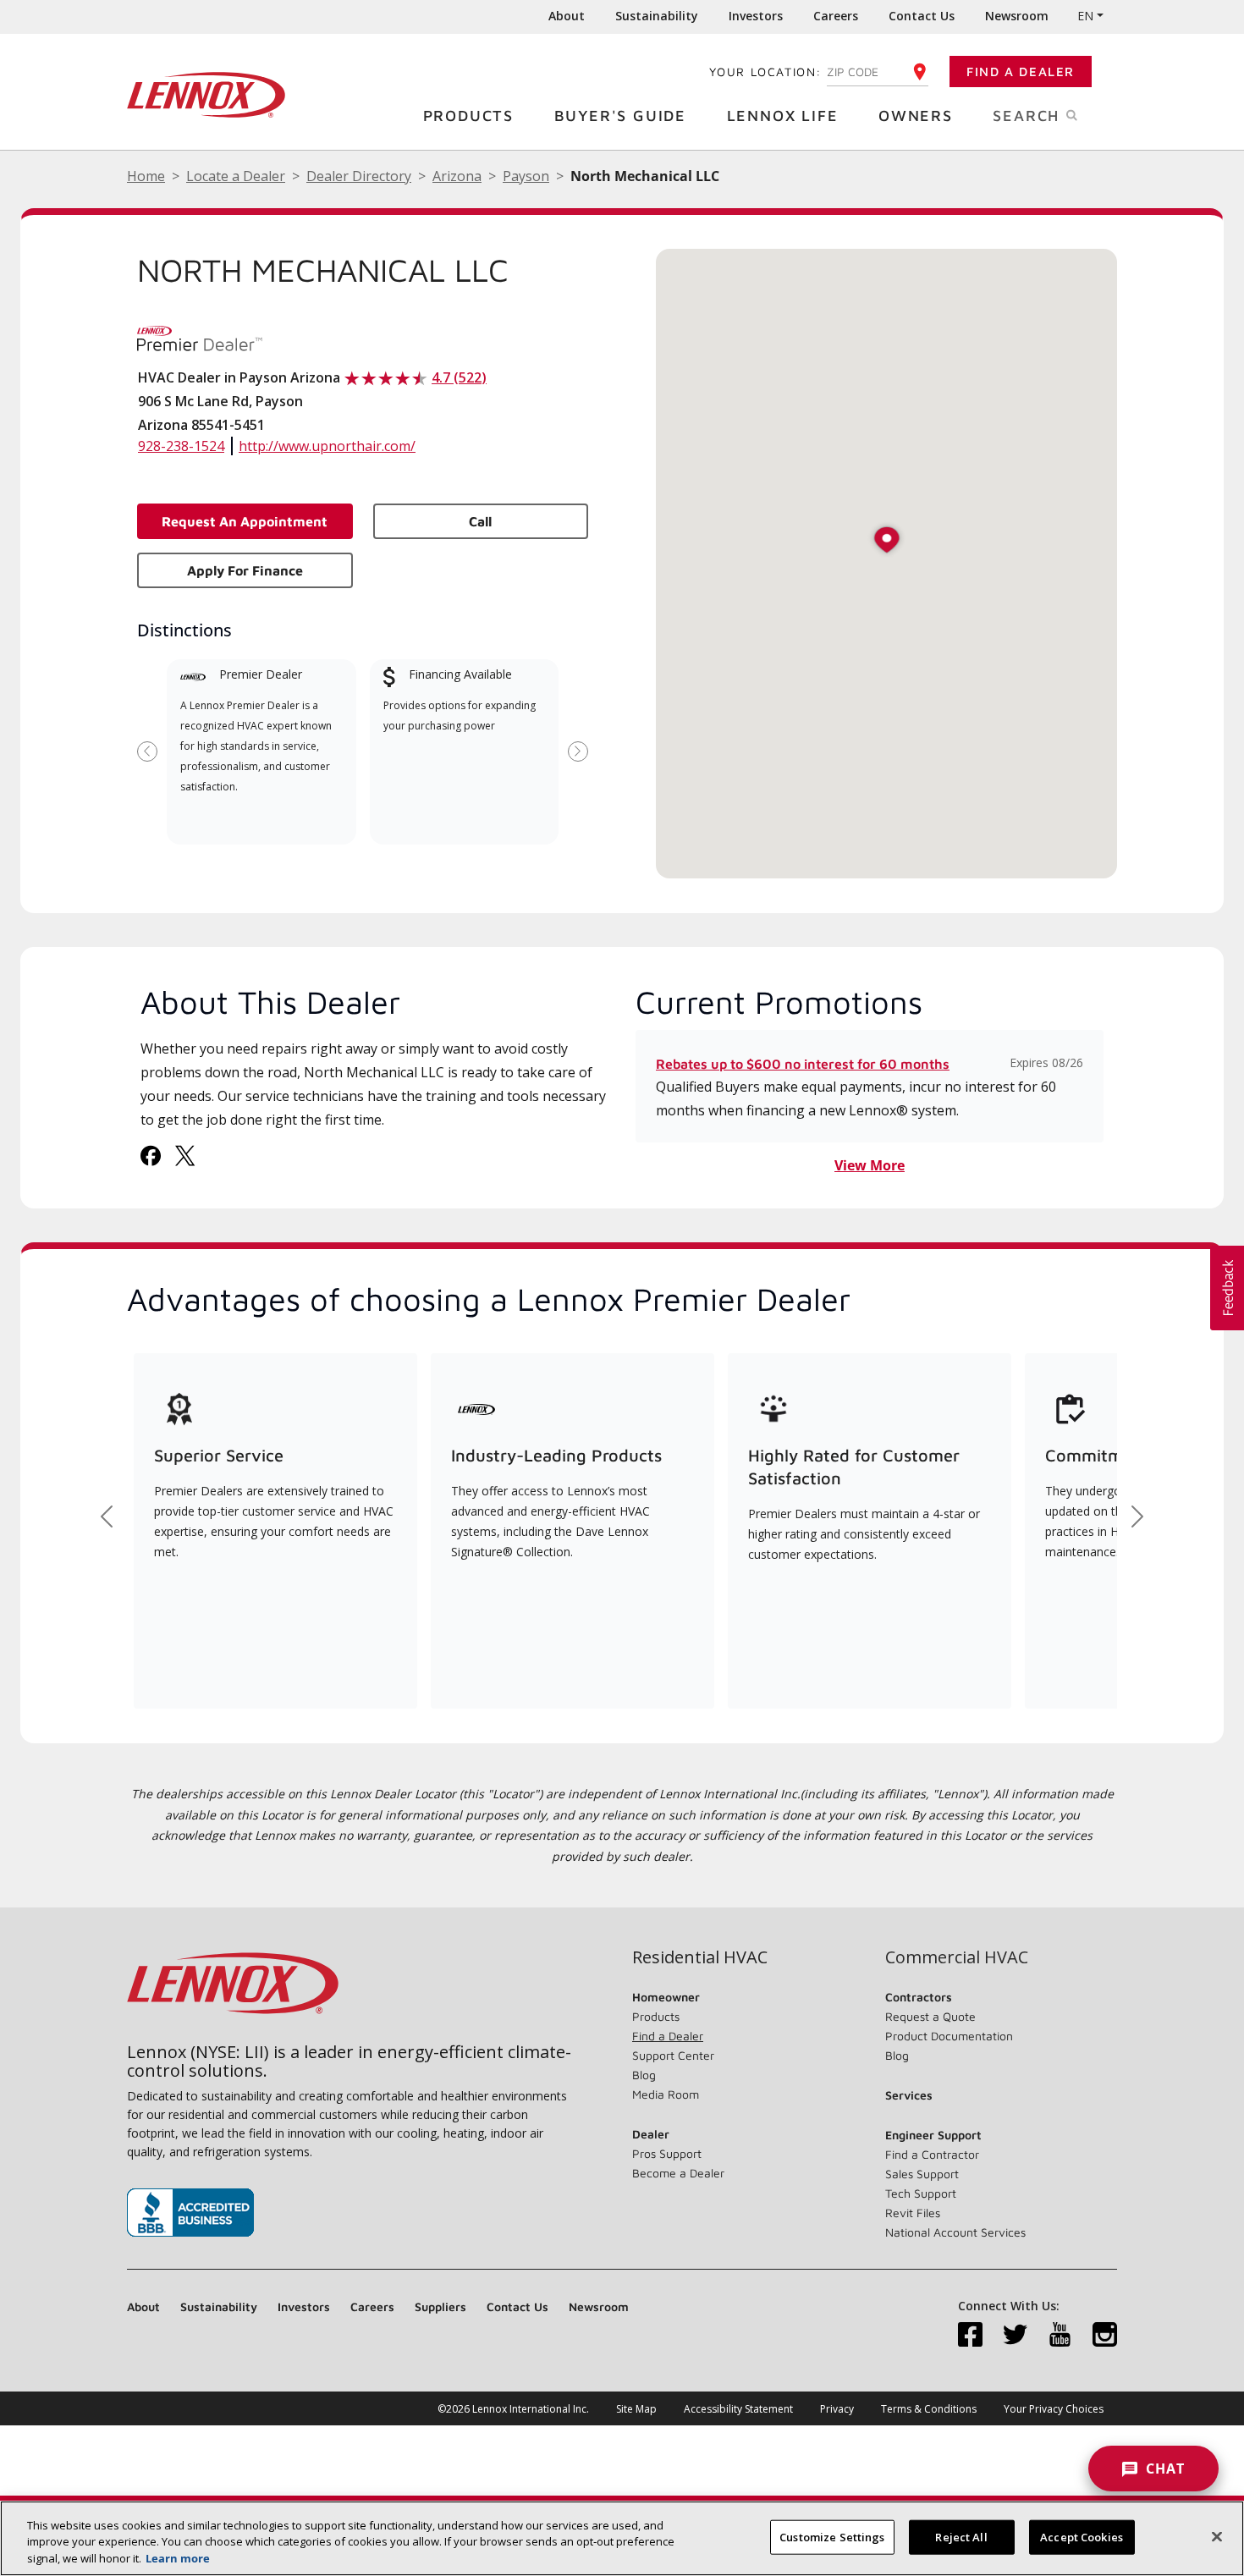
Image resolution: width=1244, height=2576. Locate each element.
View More (870, 1165)
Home (146, 176)
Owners (916, 116)
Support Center (673, 2055)
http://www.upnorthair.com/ (327, 446)
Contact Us (922, 16)
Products (468, 116)
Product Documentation (949, 2036)
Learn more (178, 2558)
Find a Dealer (1021, 72)
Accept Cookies (1082, 2536)
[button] (887, 541)
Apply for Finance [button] (245, 570)
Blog (644, 2075)
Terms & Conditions (929, 2409)
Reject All (961, 2536)
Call (480, 521)
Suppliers (440, 2306)
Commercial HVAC (957, 1957)
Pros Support (667, 2153)
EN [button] (1085, 16)
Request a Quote (930, 2016)
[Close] (1217, 2536)
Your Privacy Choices (1054, 2409)
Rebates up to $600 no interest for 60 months (803, 1064)
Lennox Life (783, 116)
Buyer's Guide (620, 116)
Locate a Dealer (236, 176)
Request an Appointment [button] (245, 521)
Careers (836, 16)
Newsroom (1017, 16)
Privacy (837, 2409)
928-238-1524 (181, 446)
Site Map (636, 2409)
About (567, 16)
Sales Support (922, 2174)
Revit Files (913, 2213)
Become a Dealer (678, 2173)
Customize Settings (832, 2536)
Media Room (666, 2094)
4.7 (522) (459, 377)
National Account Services (955, 2232)
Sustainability (657, 16)
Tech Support (921, 2193)
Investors (756, 16)
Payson (526, 176)
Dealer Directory (359, 176)
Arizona (457, 176)
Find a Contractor (932, 2154)
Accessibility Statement (738, 2409)
